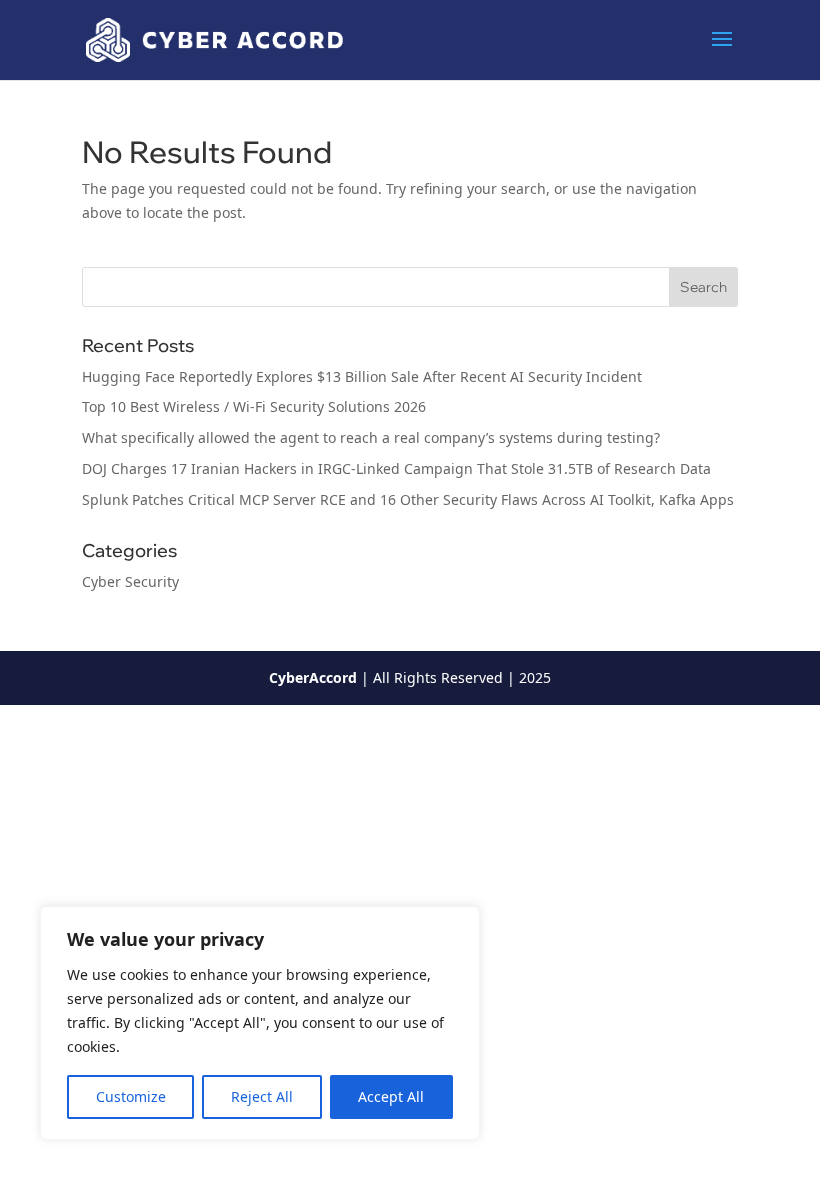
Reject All (262, 1096)
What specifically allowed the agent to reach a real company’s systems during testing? (373, 437)
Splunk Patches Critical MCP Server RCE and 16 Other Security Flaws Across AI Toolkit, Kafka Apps (408, 499)
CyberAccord (313, 677)
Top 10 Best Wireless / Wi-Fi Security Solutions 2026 (254, 406)
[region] (260, 1023)
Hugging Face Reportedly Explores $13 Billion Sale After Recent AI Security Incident (362, 376)
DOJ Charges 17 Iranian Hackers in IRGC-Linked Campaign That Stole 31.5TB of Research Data (396, 468)
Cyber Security (130, 581)
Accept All (391, 1096)
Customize (131, 1096)
